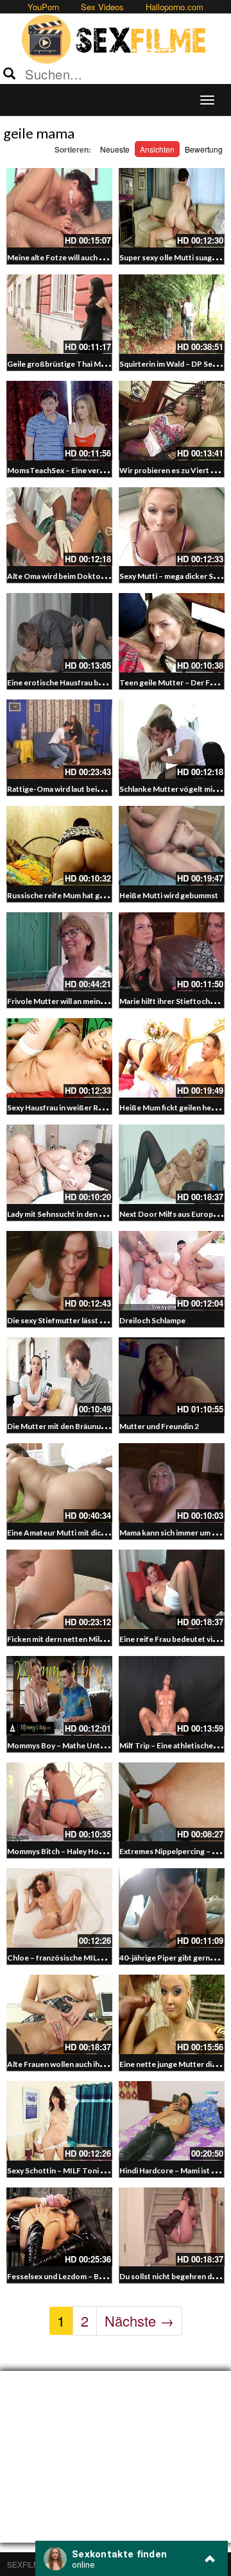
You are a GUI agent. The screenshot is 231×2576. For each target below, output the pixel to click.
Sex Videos (102, 7)
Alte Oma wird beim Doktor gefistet (70, 576)
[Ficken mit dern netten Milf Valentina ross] (59, 1589)
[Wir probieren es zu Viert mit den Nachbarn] (172, 421)
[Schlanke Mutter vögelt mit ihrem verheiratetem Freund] (172, 739)
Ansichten (157, 149)
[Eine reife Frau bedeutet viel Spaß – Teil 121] (172, 1589)
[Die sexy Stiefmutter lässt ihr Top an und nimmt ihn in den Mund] (59, 1271)
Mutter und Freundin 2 (159, 1426)
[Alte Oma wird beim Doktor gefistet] (59, 527)
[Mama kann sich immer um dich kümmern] (172, 1483)
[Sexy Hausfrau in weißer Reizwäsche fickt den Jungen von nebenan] (59, 1058)
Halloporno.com (175, 7)
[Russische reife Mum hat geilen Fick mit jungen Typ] (59, 846)
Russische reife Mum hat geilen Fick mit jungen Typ (97, 895)
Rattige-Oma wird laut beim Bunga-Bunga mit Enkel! (98, 789)
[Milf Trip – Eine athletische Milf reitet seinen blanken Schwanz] (172, 1696)
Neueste (115, 149)
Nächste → (139, 2321)
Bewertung (204, 149)
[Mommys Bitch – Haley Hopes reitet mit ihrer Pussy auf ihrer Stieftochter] (59, 1802)
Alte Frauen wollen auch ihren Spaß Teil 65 (81, 2064)
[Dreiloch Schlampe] (172, 1271)
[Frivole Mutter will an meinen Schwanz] (59, 952)
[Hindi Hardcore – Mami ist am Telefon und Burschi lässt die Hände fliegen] (172, 2121)
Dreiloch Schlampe (152, 1320)
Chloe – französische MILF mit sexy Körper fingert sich (103, 1958)
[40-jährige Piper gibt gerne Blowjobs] (172, 1908)
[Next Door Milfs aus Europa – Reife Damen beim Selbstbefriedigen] (172, 1164)
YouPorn (43, 7)
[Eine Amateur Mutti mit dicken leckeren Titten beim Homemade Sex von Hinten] (59, 1483)
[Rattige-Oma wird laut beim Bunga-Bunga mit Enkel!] (59, 739)
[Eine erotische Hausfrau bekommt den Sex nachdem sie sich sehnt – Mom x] (59, 633)
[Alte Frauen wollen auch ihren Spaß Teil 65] (59, 2014)
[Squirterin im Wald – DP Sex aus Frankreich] (172, 314)
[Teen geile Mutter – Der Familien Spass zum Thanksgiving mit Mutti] (172, 633)
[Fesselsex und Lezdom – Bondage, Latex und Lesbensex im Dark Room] (59, 2227)
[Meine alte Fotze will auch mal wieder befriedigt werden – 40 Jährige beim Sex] (59, 208)
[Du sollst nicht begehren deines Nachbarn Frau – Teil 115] (172, 2227)
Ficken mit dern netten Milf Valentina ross (81, 1639)
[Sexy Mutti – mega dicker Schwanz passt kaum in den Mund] (172, 527)
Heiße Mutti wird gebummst (169, 895)
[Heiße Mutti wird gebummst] (172, 846)
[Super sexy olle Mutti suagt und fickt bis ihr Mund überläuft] (172, 208)
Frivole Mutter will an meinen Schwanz (74, 1001)
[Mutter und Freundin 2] (172, 1377)
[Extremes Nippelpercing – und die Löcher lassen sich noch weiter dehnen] (172, 1802)
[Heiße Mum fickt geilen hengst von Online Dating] (172, 1058)
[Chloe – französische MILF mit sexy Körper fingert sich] (59, 1908)
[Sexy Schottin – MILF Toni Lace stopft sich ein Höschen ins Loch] (59, 2121)
